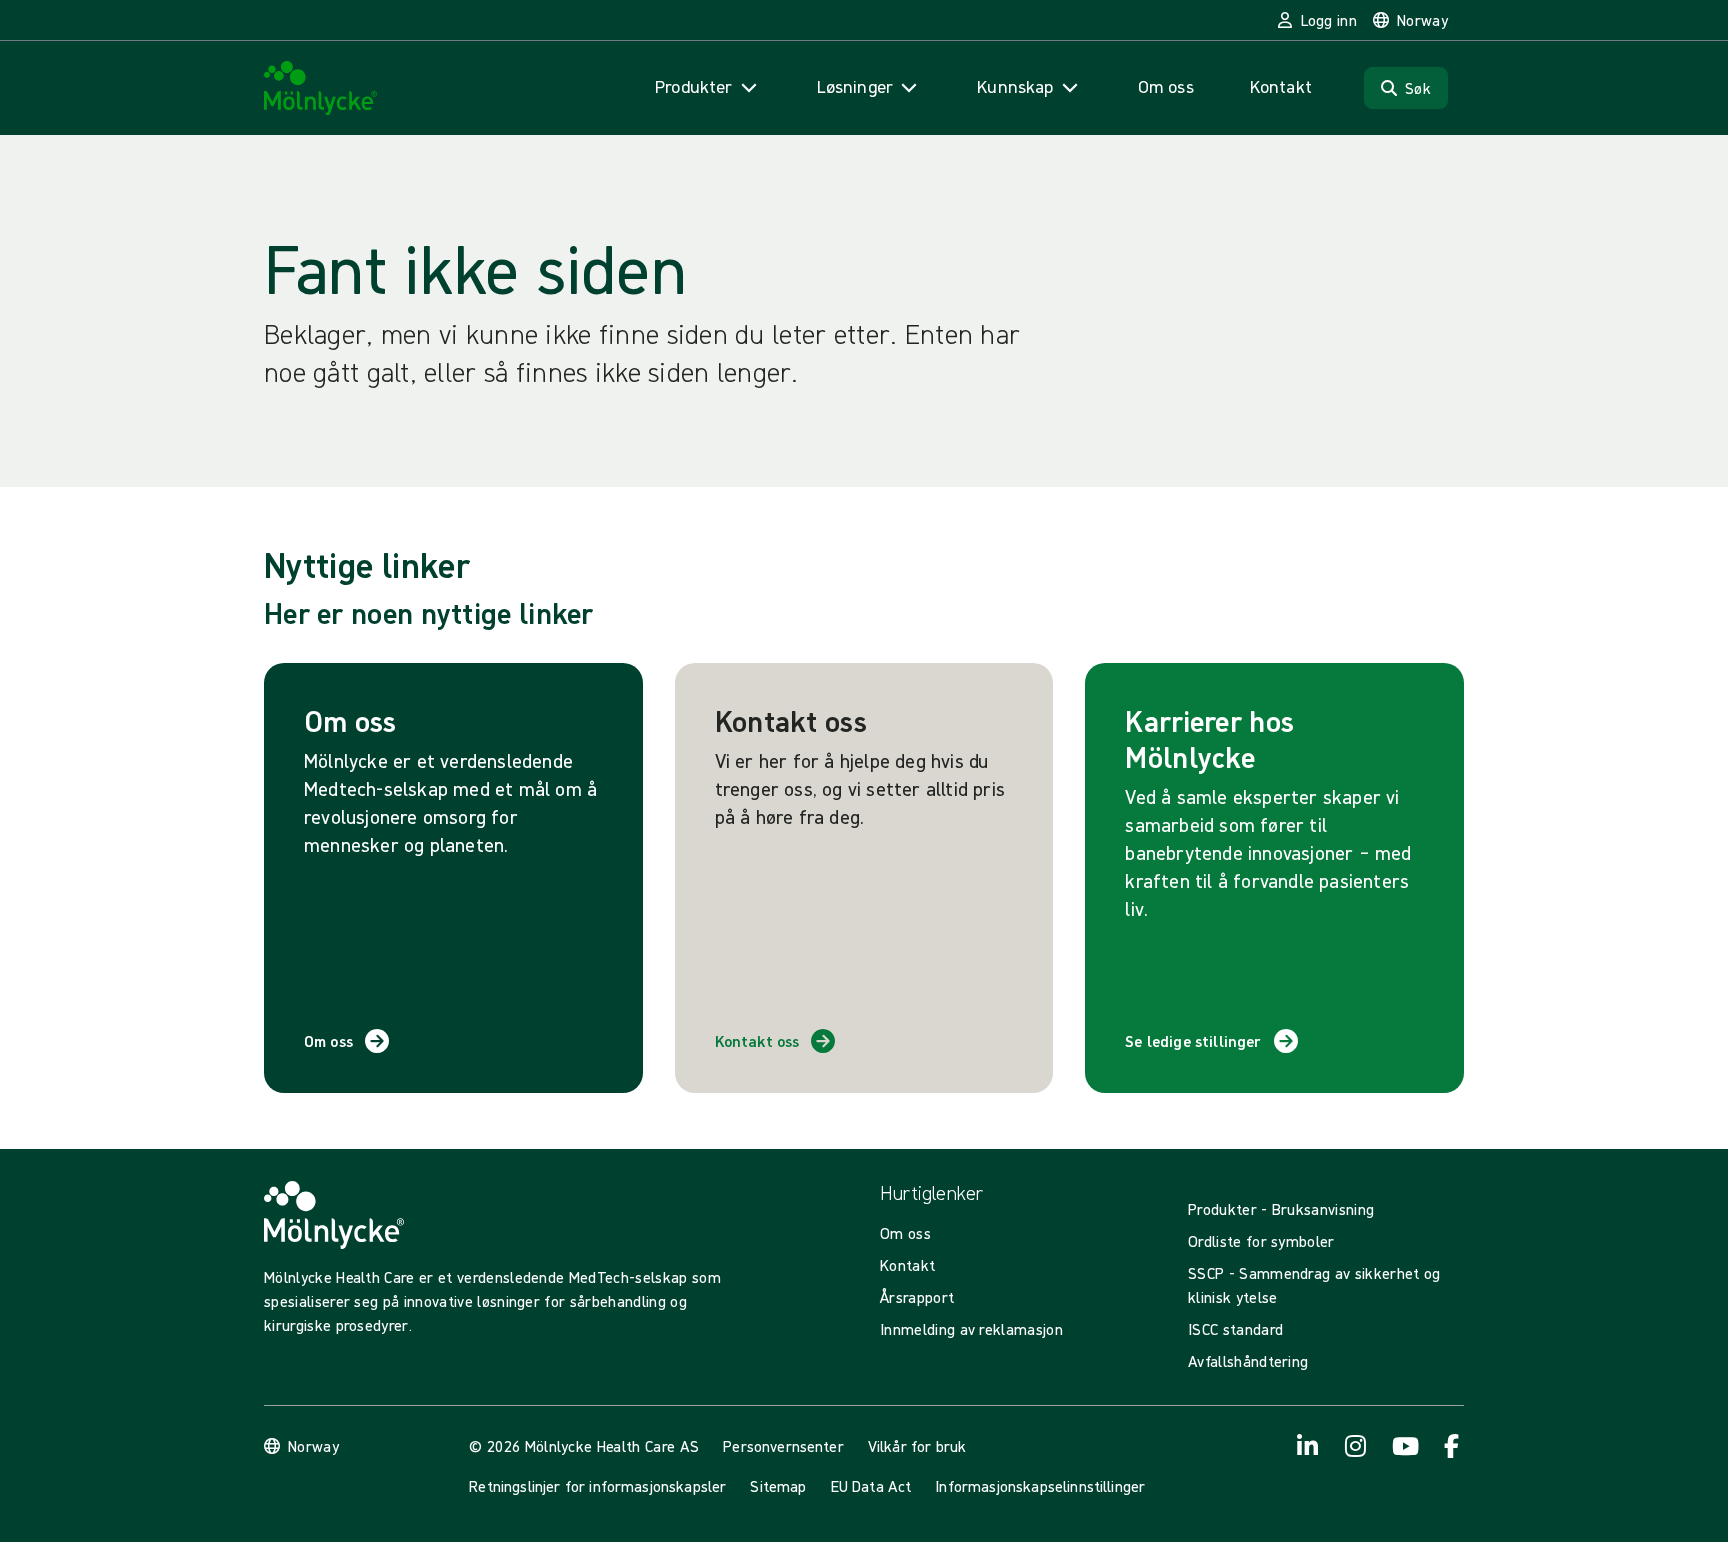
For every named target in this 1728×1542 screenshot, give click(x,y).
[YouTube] (1404, 1446)
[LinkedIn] (1308, 1446)
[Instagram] (1356, 1446)
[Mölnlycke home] (321, 88)
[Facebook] (1452, 1446)
